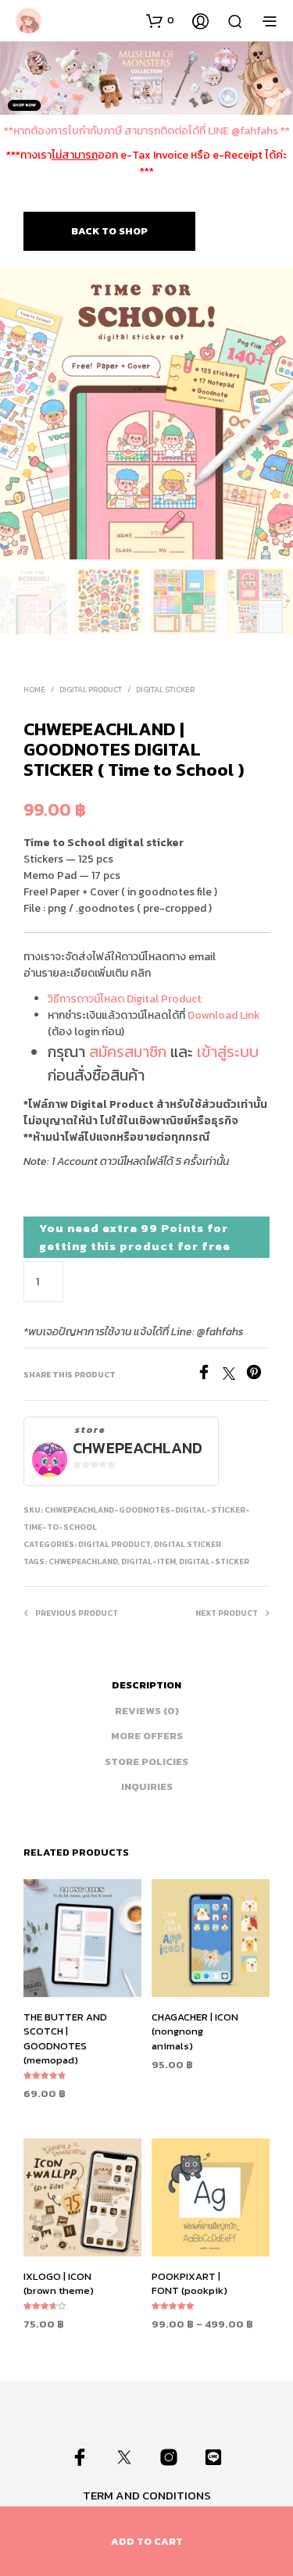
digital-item (148, 1561)
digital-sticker (214, 1561)
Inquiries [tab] (147, 1786)
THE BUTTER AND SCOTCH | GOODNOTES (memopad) (65, 2038)
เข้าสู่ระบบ (228, 1052)
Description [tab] (146, 1685)
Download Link (224, 1015)
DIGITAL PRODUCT (91, 690)
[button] (160, 20)
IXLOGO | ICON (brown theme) (59, 2284)
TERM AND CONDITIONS (147, 2495)
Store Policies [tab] (146, 1761)
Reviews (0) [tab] (147, 1711)
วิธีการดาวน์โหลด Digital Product (125, 999)
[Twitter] (234, 1375)
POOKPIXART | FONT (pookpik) (189, 2284)
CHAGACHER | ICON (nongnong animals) (195, 2031)
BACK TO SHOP (109, 231)
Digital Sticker (165, 690)
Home (34, 690)
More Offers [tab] (147, 1736)
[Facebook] (209, 1375)
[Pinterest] (258, 1375)
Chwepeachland (138, 1448)
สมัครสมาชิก (128, 1052)
